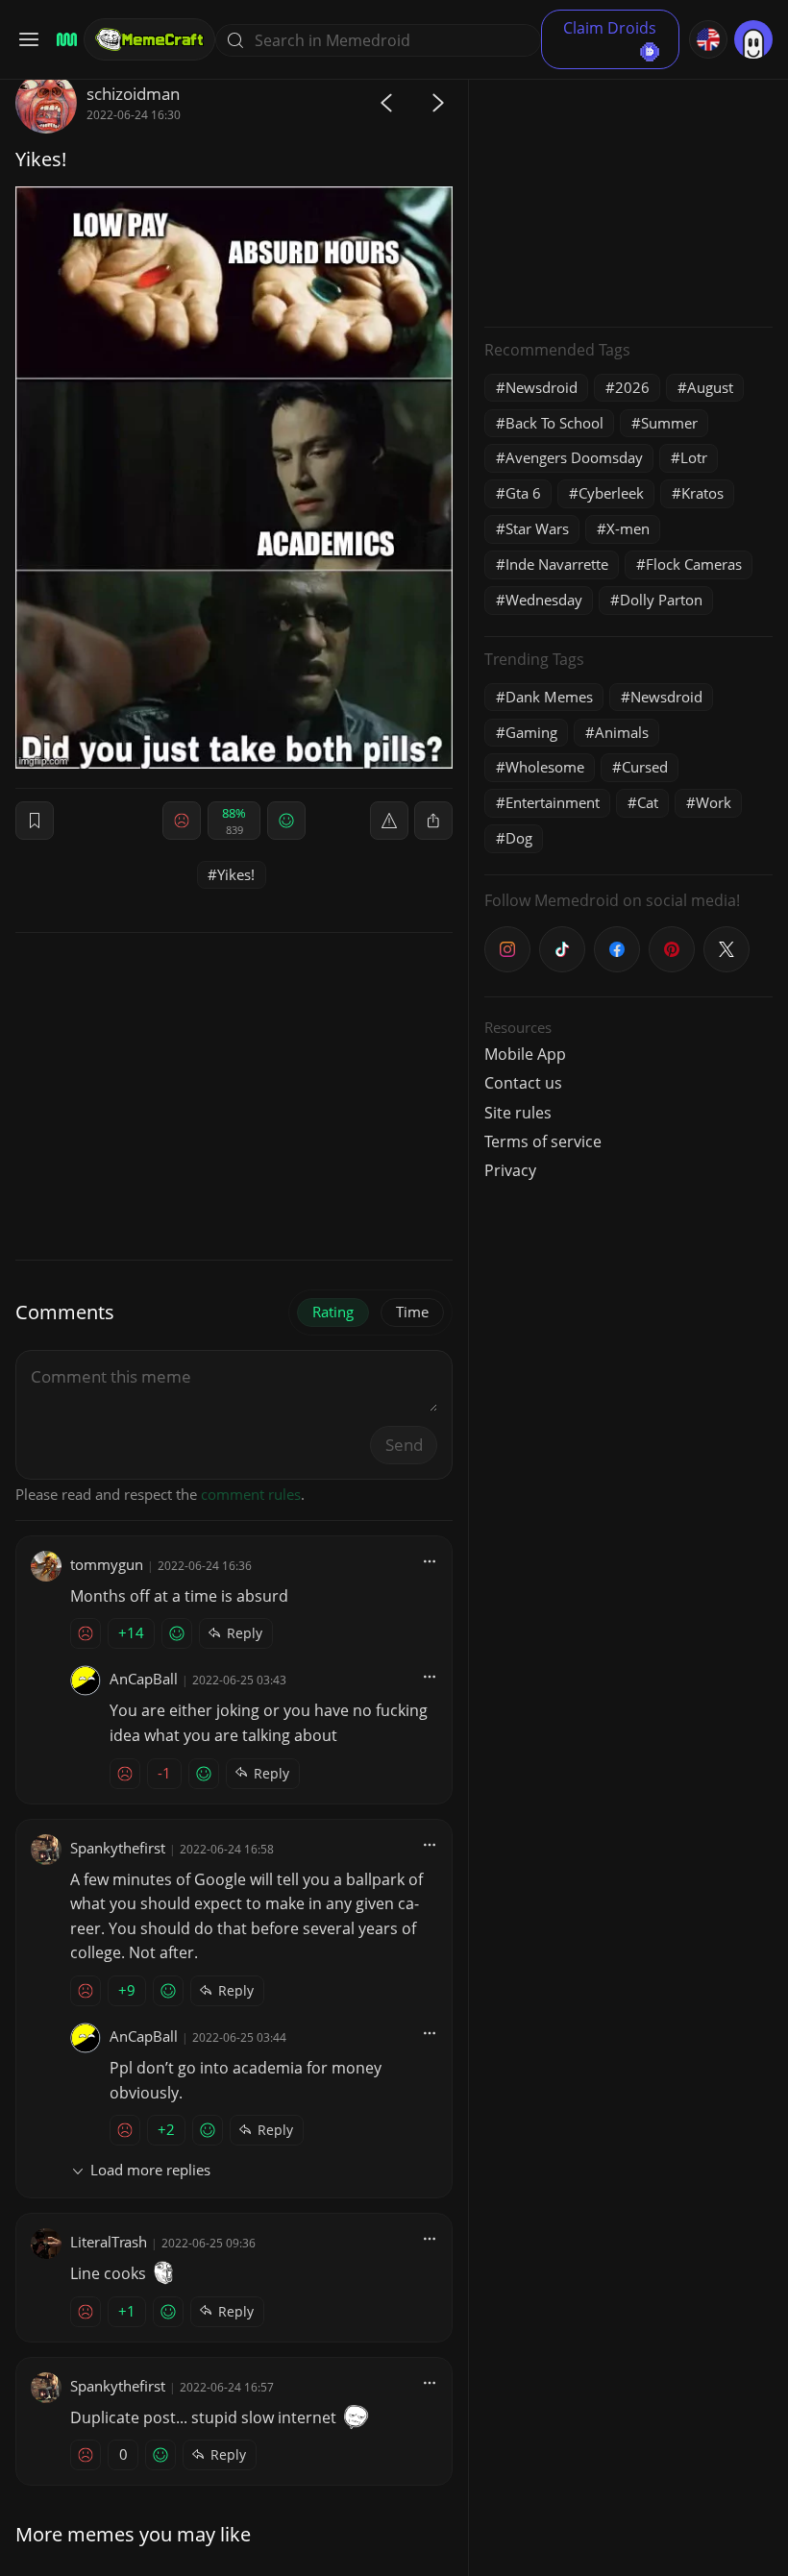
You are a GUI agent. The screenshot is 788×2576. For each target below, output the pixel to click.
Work (714, 802)
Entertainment (553, 802)
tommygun (107, 1564)
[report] (389, 821)
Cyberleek (611, 493)
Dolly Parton (661, 600)
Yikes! (236, 874)
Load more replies (150, 2170)
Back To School (554, 423)
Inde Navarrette (557, 564)
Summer (669, 423)
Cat (648, 802)
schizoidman (133, 94)
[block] (433, 821)
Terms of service (543, 1141)
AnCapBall (144, 1679)
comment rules (251, 1494)
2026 (632, 387)
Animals (622, 732)
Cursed (645, 767)
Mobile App (525, 1054)
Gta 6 (523, 493)
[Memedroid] (64, 40)
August (710, 387)
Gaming (531, 732)
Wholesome (545, 767)
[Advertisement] (628, 192)
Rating (333, 1312)
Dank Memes (549, 697)
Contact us (523, 1083)
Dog (519, 838)
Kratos (702, 493)
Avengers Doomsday (574, 457)
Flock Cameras (694, 564)
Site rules (518, 1113)
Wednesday (544, 600)
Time (412, 1312)
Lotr (694, 457)
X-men (628, 528)
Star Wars (537, 528)
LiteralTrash (109, 2242)
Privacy (510, 1170)
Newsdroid (542, 387)
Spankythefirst (118, 1848)
